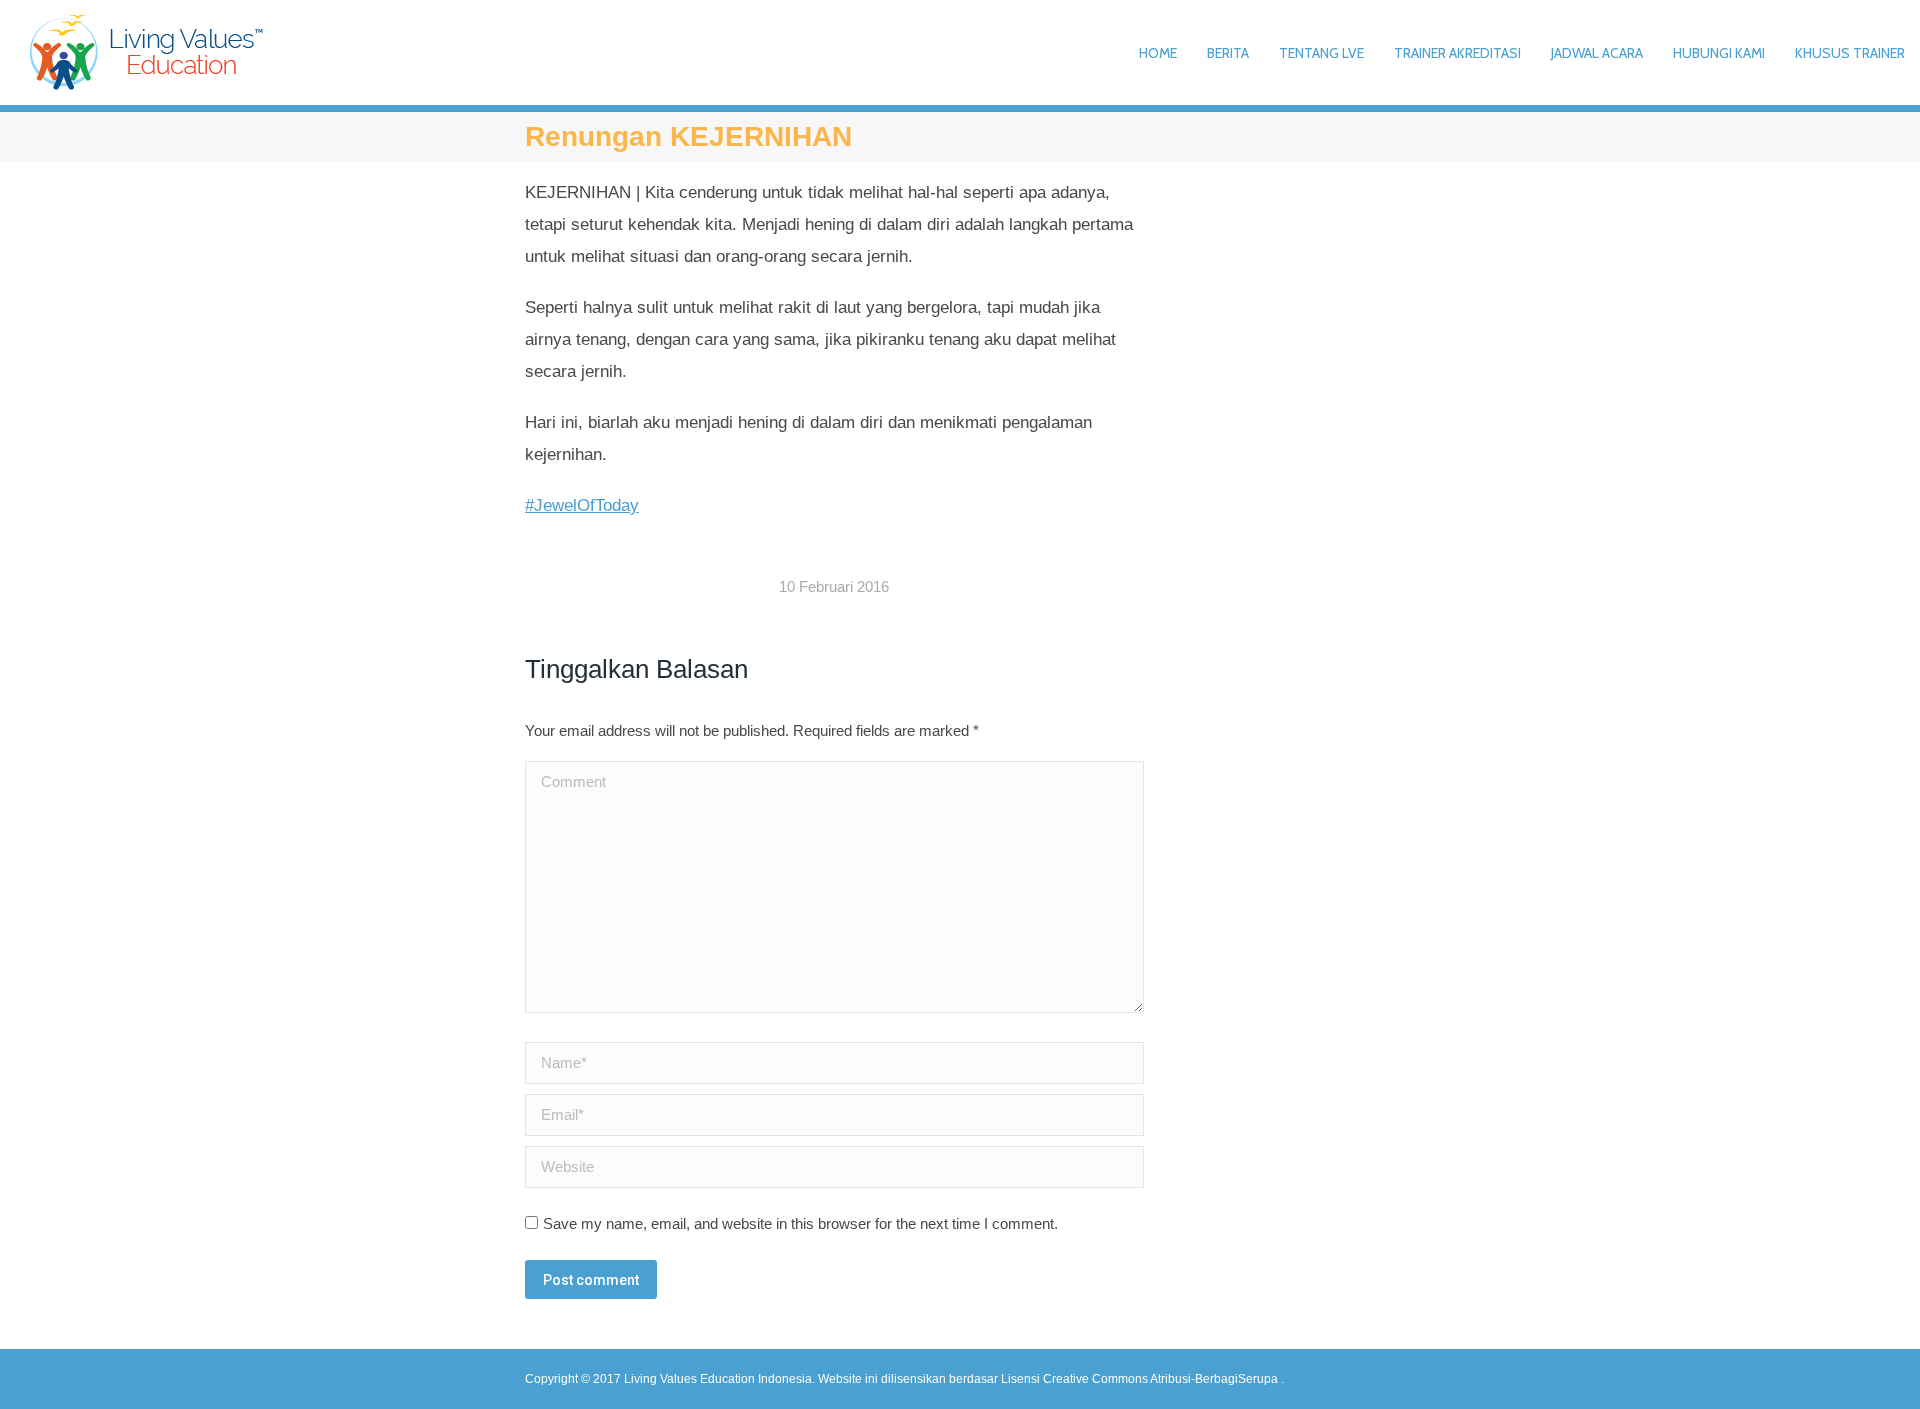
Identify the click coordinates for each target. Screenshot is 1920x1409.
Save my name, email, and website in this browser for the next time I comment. (800, 1223)
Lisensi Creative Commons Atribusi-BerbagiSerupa (1141, 1379)
